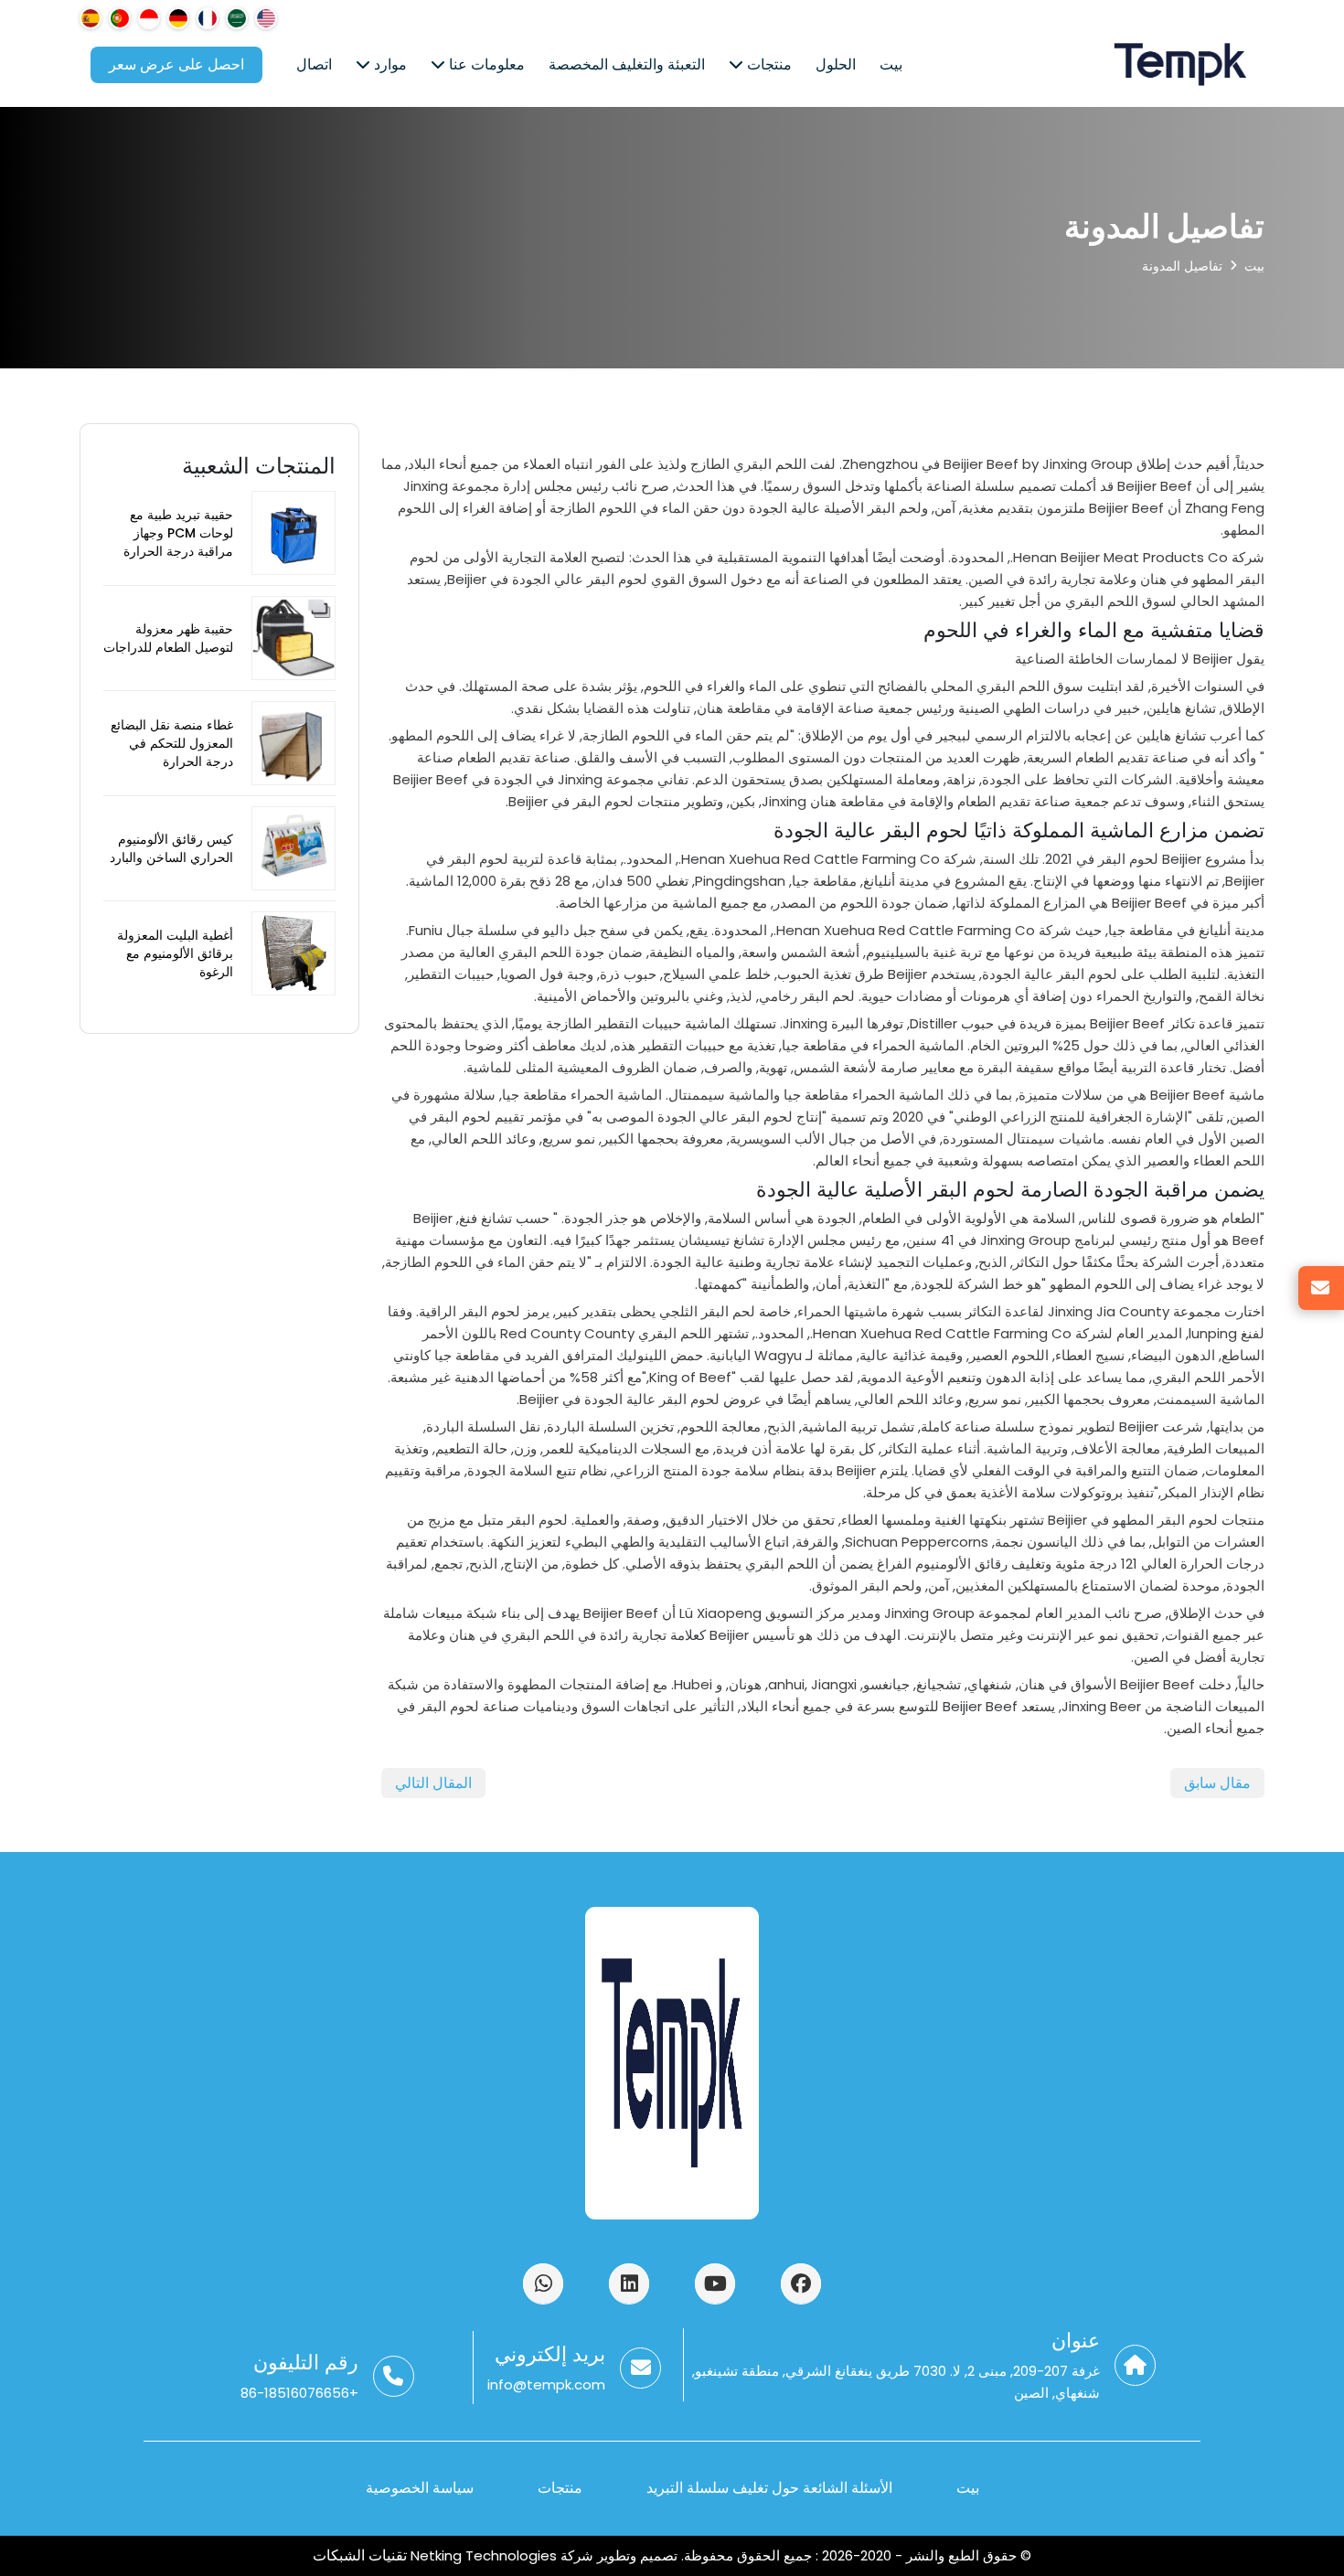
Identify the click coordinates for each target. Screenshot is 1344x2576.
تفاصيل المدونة (1182, 266)
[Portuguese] (120, 18)
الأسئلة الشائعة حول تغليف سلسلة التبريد (769, 2488)
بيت (891, 64)
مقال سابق (1217, 1783)
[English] (266, 18)
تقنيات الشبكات (362, 2555)
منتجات (768, 64)
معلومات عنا (485, 64)
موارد (389, 64)
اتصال (314, 64)
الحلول (836, 64)
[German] (178, 18)
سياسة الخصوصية (420, 2488)
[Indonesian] (149, 18)
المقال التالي (433, 1783)
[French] (208, 18)
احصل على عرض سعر (176, 64)
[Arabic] (237, 18)
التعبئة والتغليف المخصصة (627, 64)
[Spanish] (91, 18)
